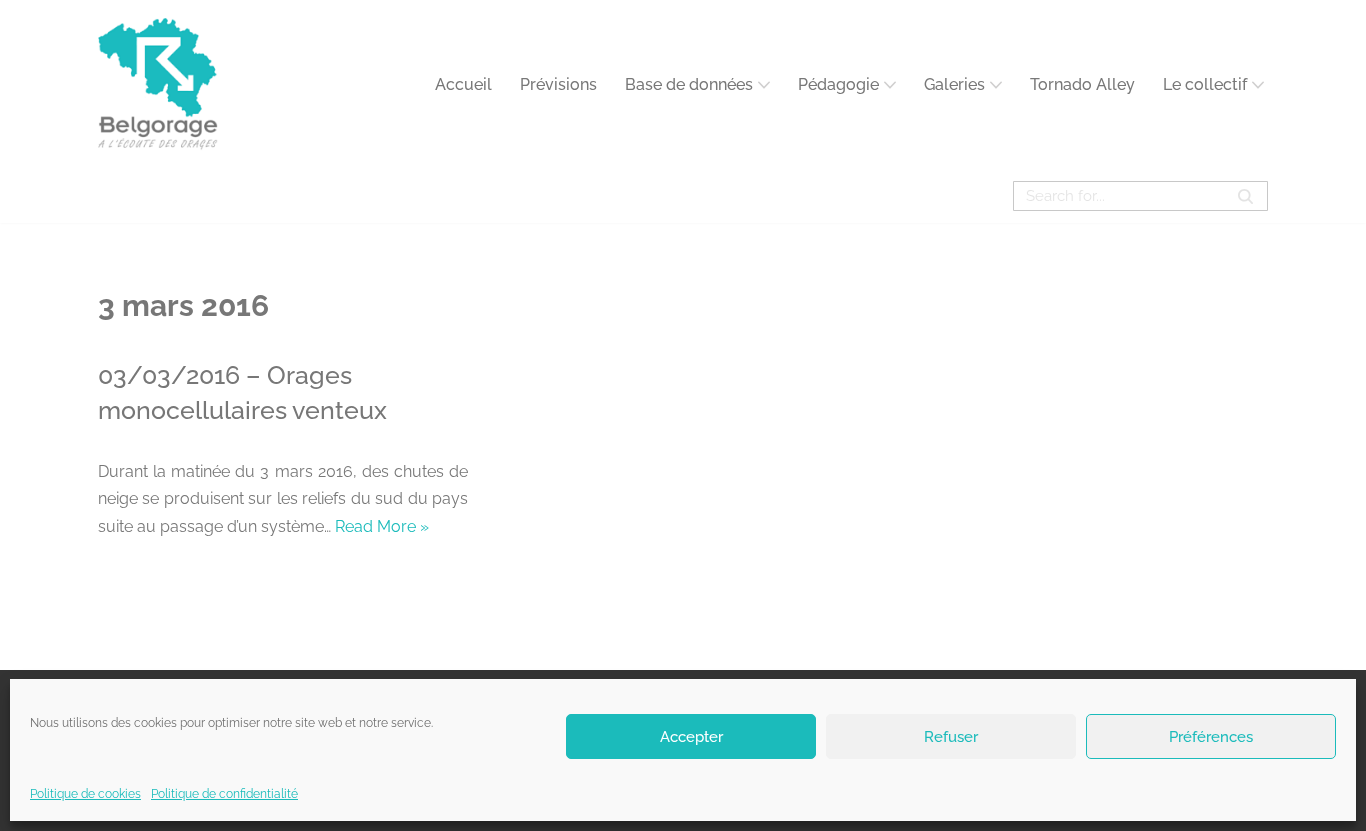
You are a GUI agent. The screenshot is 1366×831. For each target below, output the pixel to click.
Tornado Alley (1082, 84)
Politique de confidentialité (224, 794)
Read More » (382, 526)
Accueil (463, 84)
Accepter (691, 736)
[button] (764, 85)
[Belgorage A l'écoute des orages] (158, 84)
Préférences (1211, 736)
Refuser (951, 736)
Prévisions (558, 84)
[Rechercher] (1245, 196)
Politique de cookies (85, 794)
